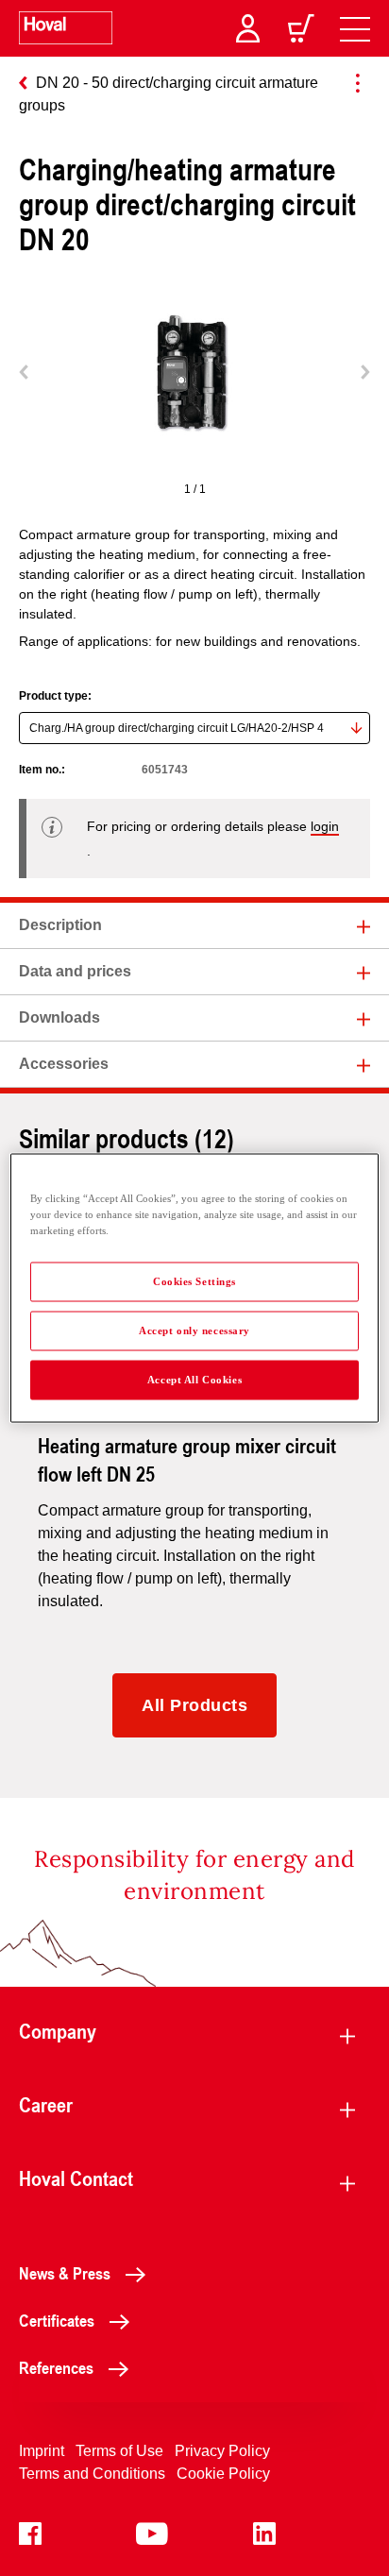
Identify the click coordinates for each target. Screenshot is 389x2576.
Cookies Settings (194, 1281)
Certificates (57, 2320)
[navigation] (355, 28)
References (56, 2367)
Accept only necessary (194, 1330)
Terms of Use (119, 2451)
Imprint (42, 2451)
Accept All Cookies (194, 1380)
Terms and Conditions (92, 2474)
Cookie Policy (223, 2474)
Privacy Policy (222, 2451)
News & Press (65, 2273)
